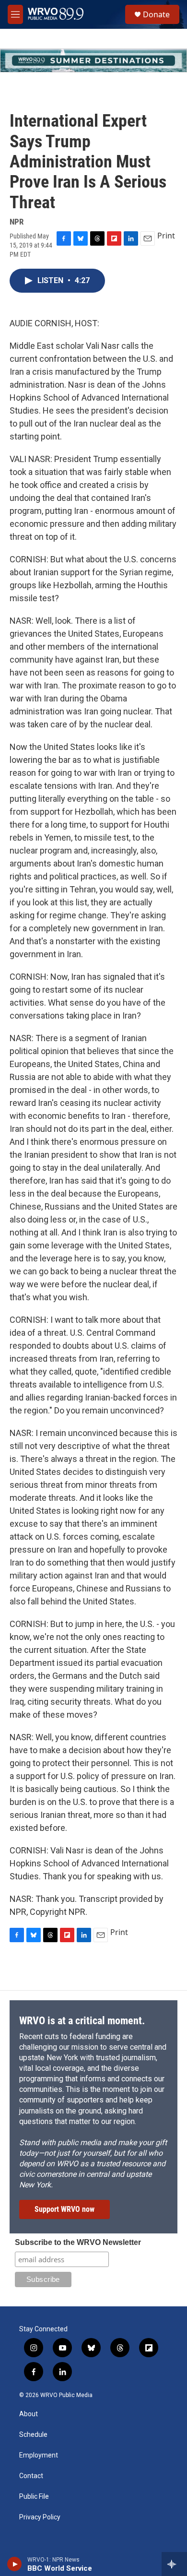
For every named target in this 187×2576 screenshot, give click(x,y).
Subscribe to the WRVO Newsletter (78, 2242)
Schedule (33, 2435)
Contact (31, 2476)
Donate (156, 14)
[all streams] (174, 2564)
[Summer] (93, 60)
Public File (34, 2497)
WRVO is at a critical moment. (82, 2021)
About (29, 2414)
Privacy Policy (40, 2517)
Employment (39, 2455)
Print (166, 236)
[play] (15, 2564)
